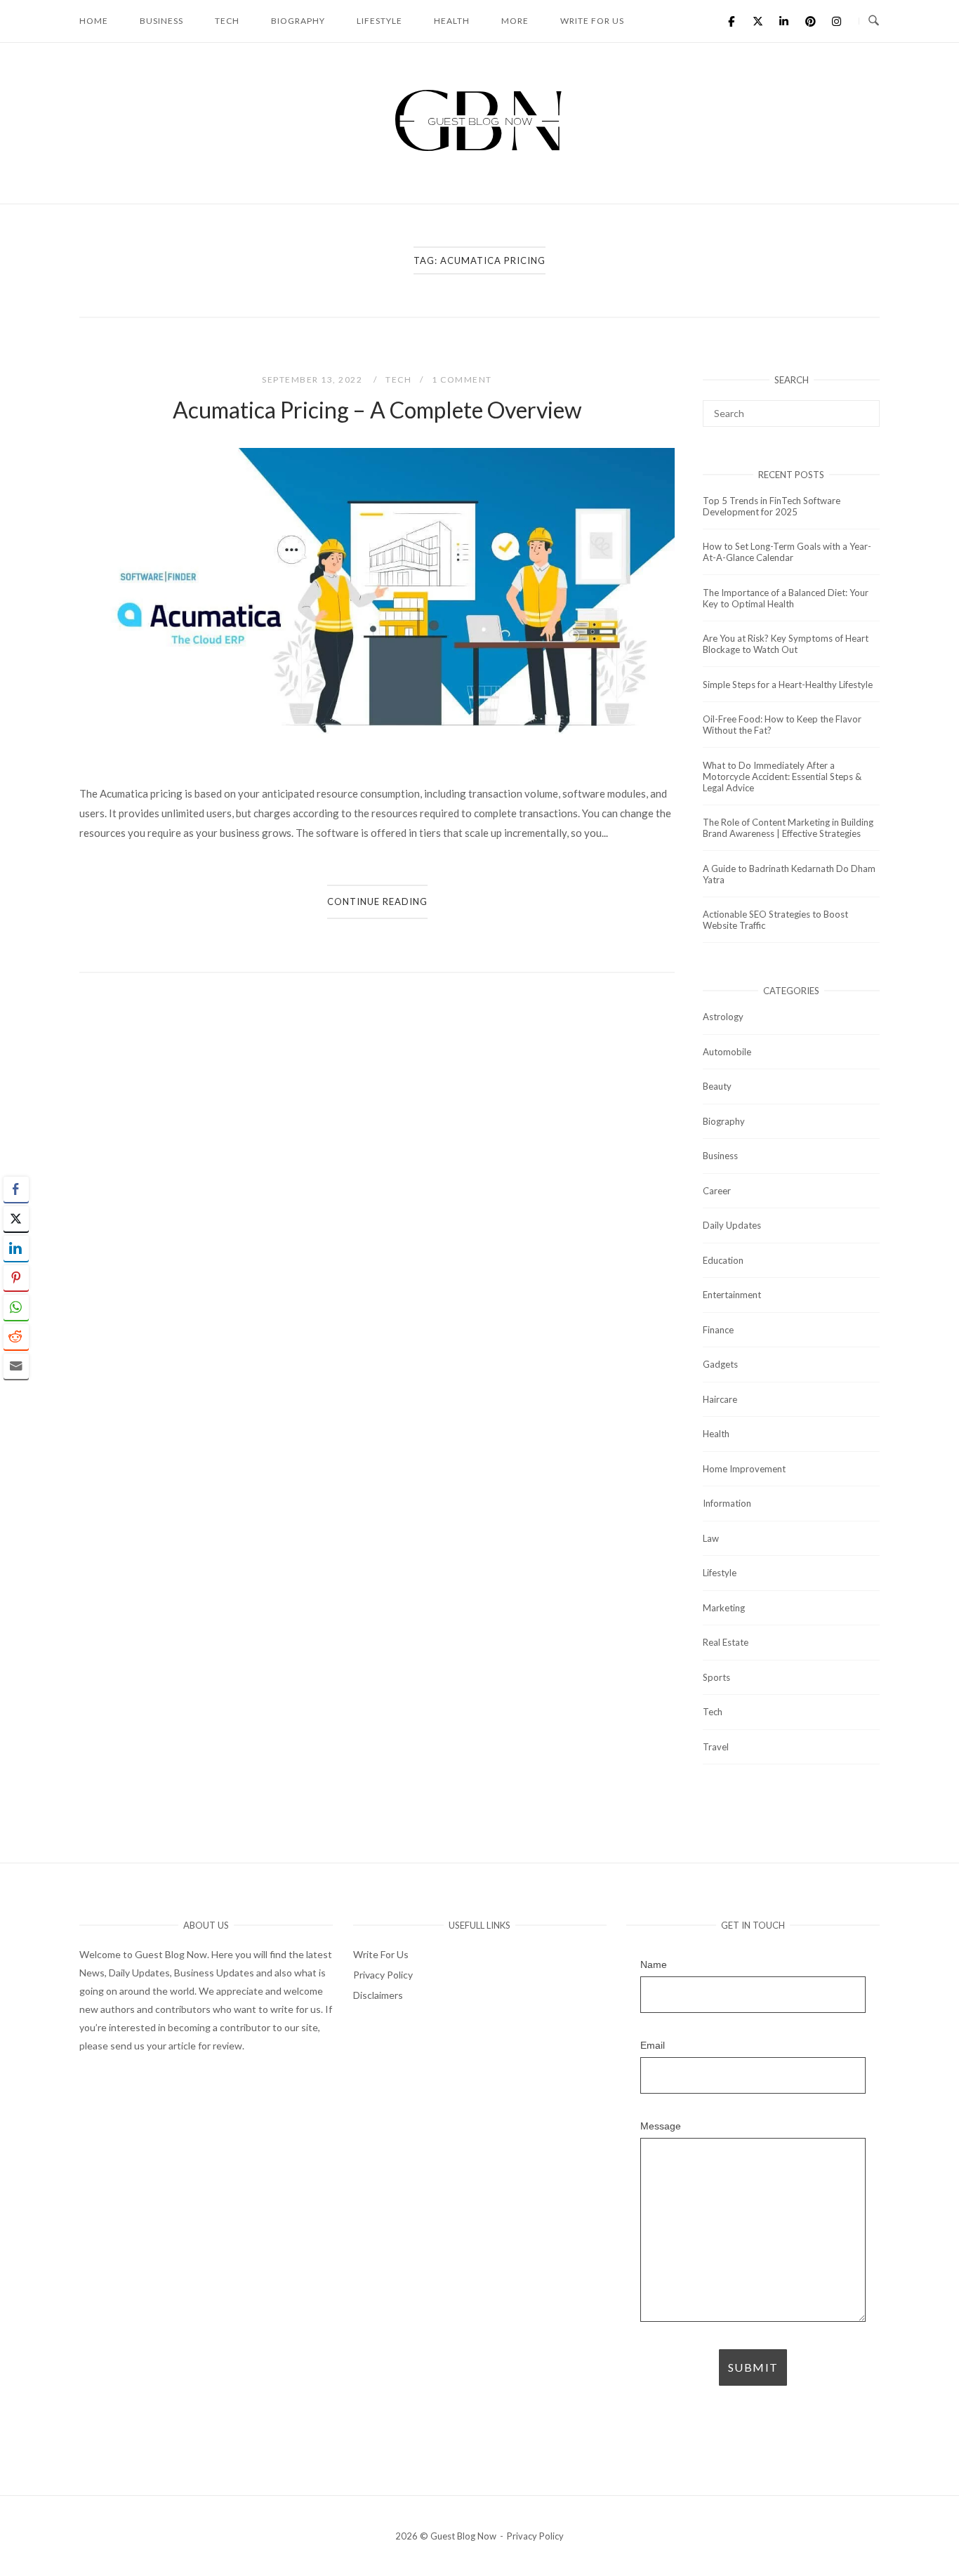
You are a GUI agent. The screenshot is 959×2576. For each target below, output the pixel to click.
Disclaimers (378, 1995)
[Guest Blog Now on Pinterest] (810, 21)
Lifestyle (379, 21)
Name (654, 1965)
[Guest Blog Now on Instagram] (837, 21)
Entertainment (732, 1295)
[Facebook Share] (16, 1189)
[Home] (479, 151)
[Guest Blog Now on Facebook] (732, 21)
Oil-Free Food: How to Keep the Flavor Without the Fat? (782, 725)
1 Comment (462, 379)
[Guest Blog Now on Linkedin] (784, 21)
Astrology (723, 1017)
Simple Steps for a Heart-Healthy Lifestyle (788, 685)
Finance (718, 1330)
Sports (716, 1677)
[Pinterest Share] (16, 1278)
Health (452, 21)
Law (711, 1538)
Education (723, 1260)
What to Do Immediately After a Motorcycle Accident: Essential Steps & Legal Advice (782, 777)
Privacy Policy (383, 1975)
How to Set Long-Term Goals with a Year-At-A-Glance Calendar (787, 552)
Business (161, 21)
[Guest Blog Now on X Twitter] (758, 21)
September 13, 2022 (313, 379)
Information (727, 1503)
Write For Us (592, 21)
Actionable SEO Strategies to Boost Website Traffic (775, 920)
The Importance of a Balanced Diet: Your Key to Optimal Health (786, 598)
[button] (16, 1394)
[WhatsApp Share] (16, 1307)
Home (94, 21)
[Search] (864, 407)
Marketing (724, 1608)
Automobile (727, 1052)
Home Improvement (744, 1469)
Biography (298, 21)
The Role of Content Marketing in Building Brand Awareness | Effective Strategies (788, 828)
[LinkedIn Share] (16, 1248)
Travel (716, 1747)
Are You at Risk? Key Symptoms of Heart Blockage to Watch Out (786, 644)
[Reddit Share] (16, 1337)
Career (717, 1191)
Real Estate (726, 1642)
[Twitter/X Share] (16, 1219)
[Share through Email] (16, 1366)
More (515, 21)
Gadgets (720, 1364)
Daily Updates (732, 1225)
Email (653, 2046)
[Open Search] (874, 21)
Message (661, 2126)
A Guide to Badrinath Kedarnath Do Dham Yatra (789, 874)
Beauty (717, 1086)
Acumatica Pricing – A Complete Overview (377, 410)
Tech (227, 21)
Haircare (720, 1399)
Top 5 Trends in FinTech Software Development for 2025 (772, 506)
